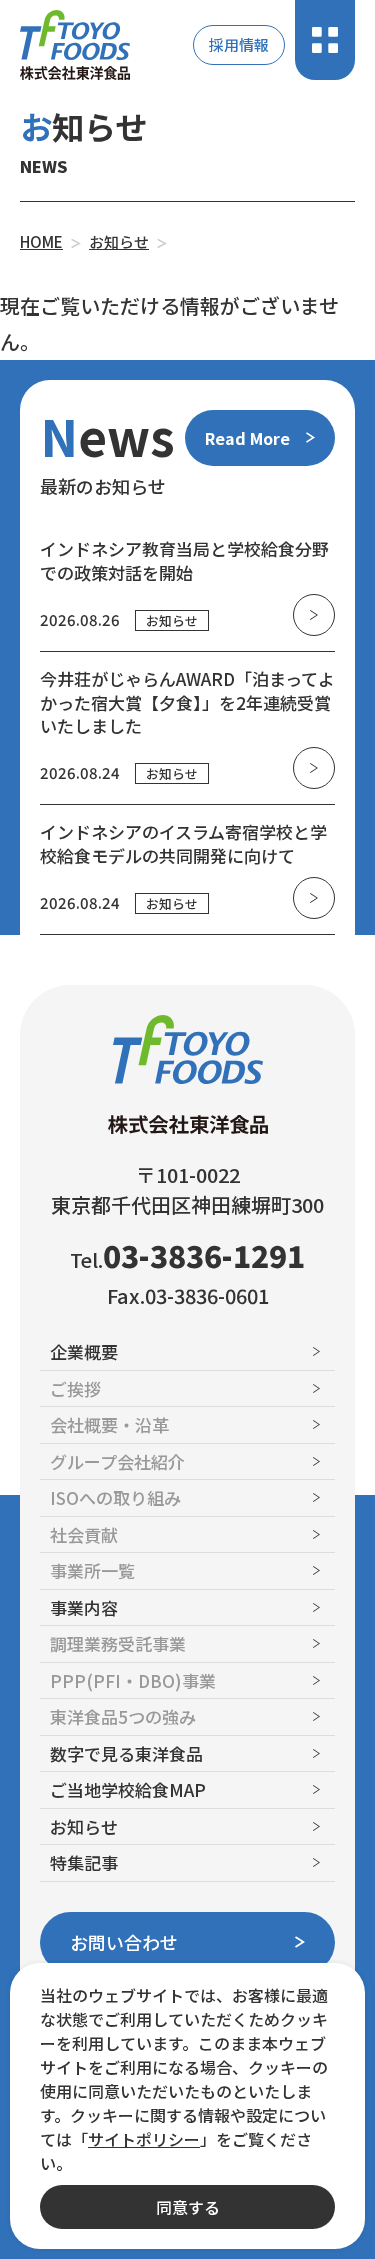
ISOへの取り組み (115, 1497)
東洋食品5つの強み (123, 1716)
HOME (41, 241)
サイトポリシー (144, 2139)
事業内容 (84, 1607)
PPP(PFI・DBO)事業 (133, 1680)
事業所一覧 (92, 1570)
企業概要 (84, 1351)
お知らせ (119, 241)
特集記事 (84, 1862)
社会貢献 (84, 1534)
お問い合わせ (124, 1942)
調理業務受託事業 (118, 1643)
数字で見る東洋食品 (126, 1753)
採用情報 (239, 44)
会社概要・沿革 (109, 1424)
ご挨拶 (75, 1388)
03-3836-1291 (204, 1255)
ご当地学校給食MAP (128, 1789)
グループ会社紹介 (117, 1461)
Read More (247, 438)
